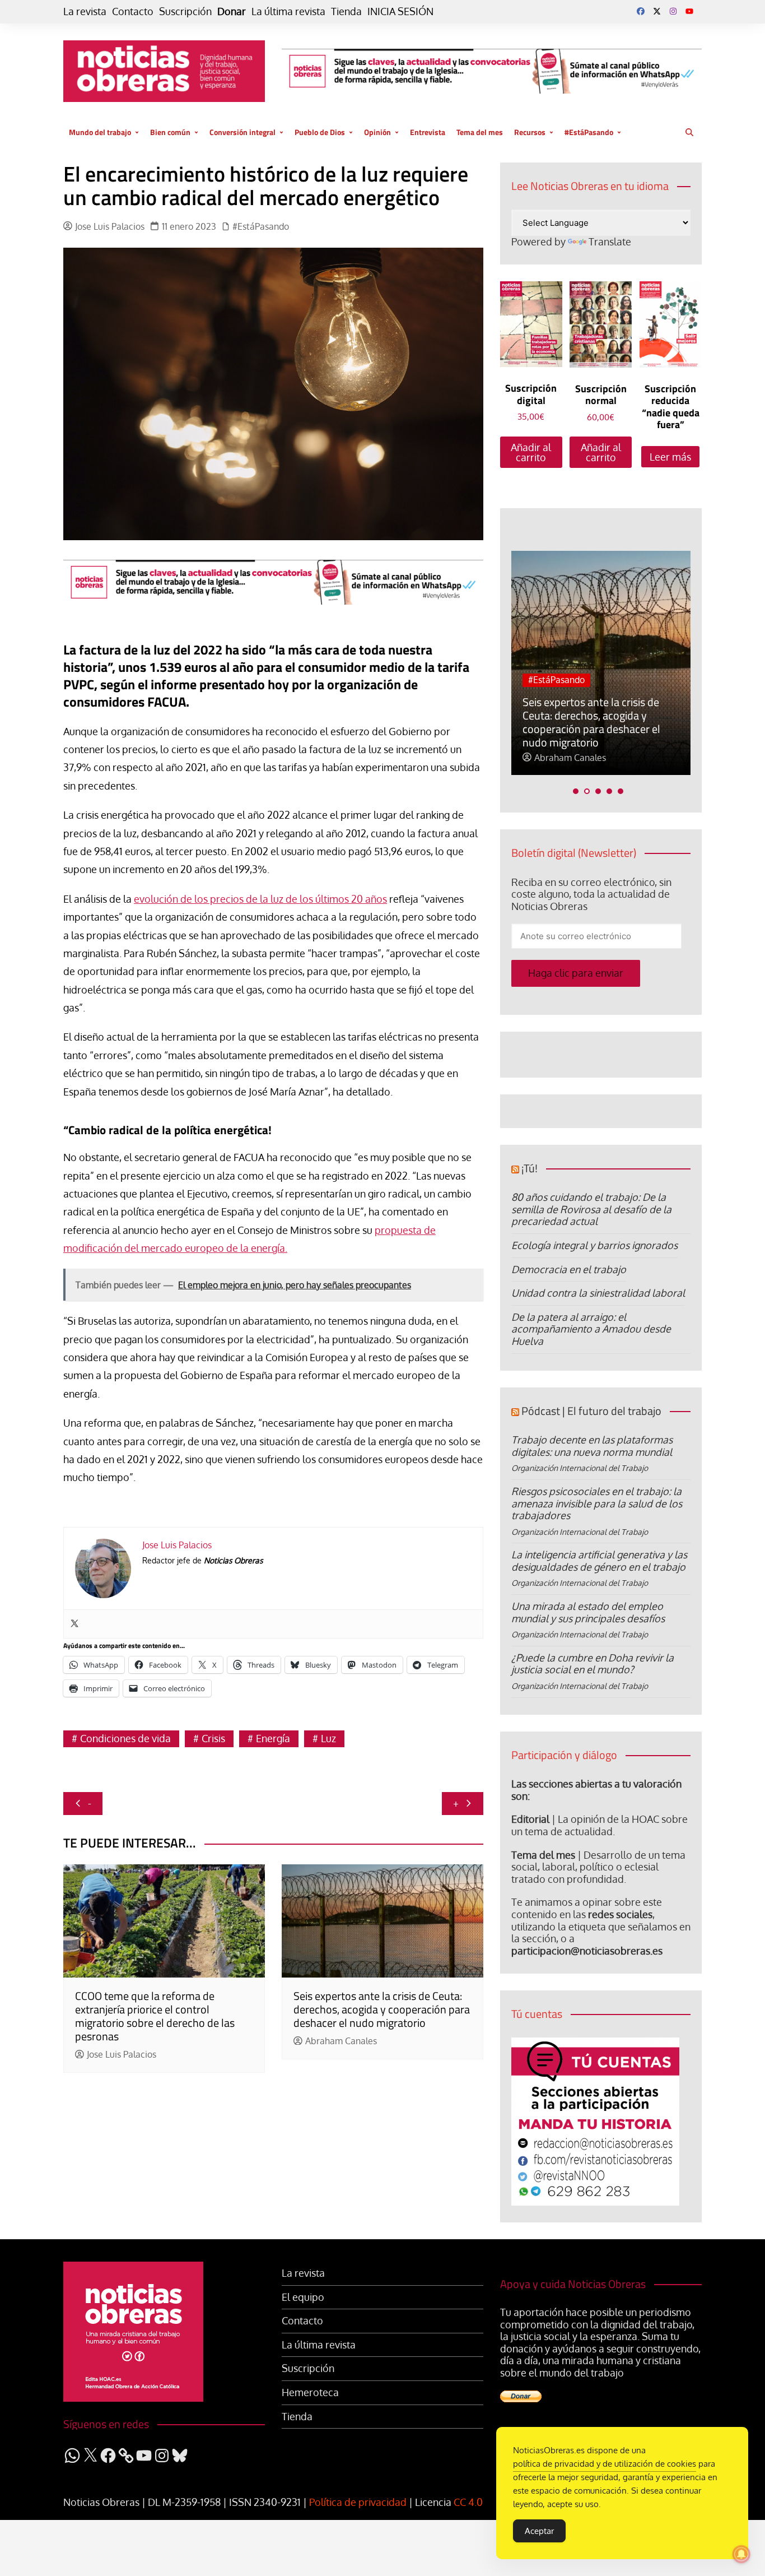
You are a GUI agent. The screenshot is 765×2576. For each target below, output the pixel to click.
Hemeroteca (310, 2392)
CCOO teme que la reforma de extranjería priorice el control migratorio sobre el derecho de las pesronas (155, 2016)
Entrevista (428, 132)
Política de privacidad (358, 2502)
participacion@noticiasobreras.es (587, 1951)
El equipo (303, 2297)
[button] (576, 791)
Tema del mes (480, 132)
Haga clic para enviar (576, 973)
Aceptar (539, 2531)
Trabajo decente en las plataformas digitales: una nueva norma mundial (592, 1446)
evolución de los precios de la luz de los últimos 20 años (260, 899)
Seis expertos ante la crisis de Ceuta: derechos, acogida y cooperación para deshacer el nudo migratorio (382, 2009)
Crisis (213, 1738)
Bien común (170, 132)
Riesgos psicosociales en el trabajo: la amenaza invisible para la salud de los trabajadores (597, 1503)
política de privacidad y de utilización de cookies (605, 2464)
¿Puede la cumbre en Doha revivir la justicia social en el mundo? (593, 1664)
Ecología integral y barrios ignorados (594, 1245)
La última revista (288, 11)
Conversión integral (242, 132)
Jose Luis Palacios (110, 227)
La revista (85, 11)
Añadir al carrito (531, 452)
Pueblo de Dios (320, 132)
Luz (328, 1738)
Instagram (673, 11)
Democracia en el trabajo (569, 1269)
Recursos (530, 132)
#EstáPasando (589, 132)
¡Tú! (530, 1168)
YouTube (689, 11)
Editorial (530, 1819)
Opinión (377, 132)
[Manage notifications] (741, 2554)
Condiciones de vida (125, 1738)
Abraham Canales (341, 2041)
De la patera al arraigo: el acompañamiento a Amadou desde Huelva (591, 1329)
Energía (273, 1738)
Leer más (670, 457)
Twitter (657, 11)
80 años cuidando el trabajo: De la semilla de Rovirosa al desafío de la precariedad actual (591, 1209)
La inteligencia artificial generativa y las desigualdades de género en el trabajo (599, 1561)
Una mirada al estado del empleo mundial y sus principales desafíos (588, 1612)
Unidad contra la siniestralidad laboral (598, 1293)
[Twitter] (74, 1624)
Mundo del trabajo (100, 132)
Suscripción (185, 11)
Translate (610, 242)
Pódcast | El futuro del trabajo (591, 1411)
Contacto (133, 11)
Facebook (641, 11)
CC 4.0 (468, 2502)
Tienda (346, 11)
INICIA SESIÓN (400, 11)
